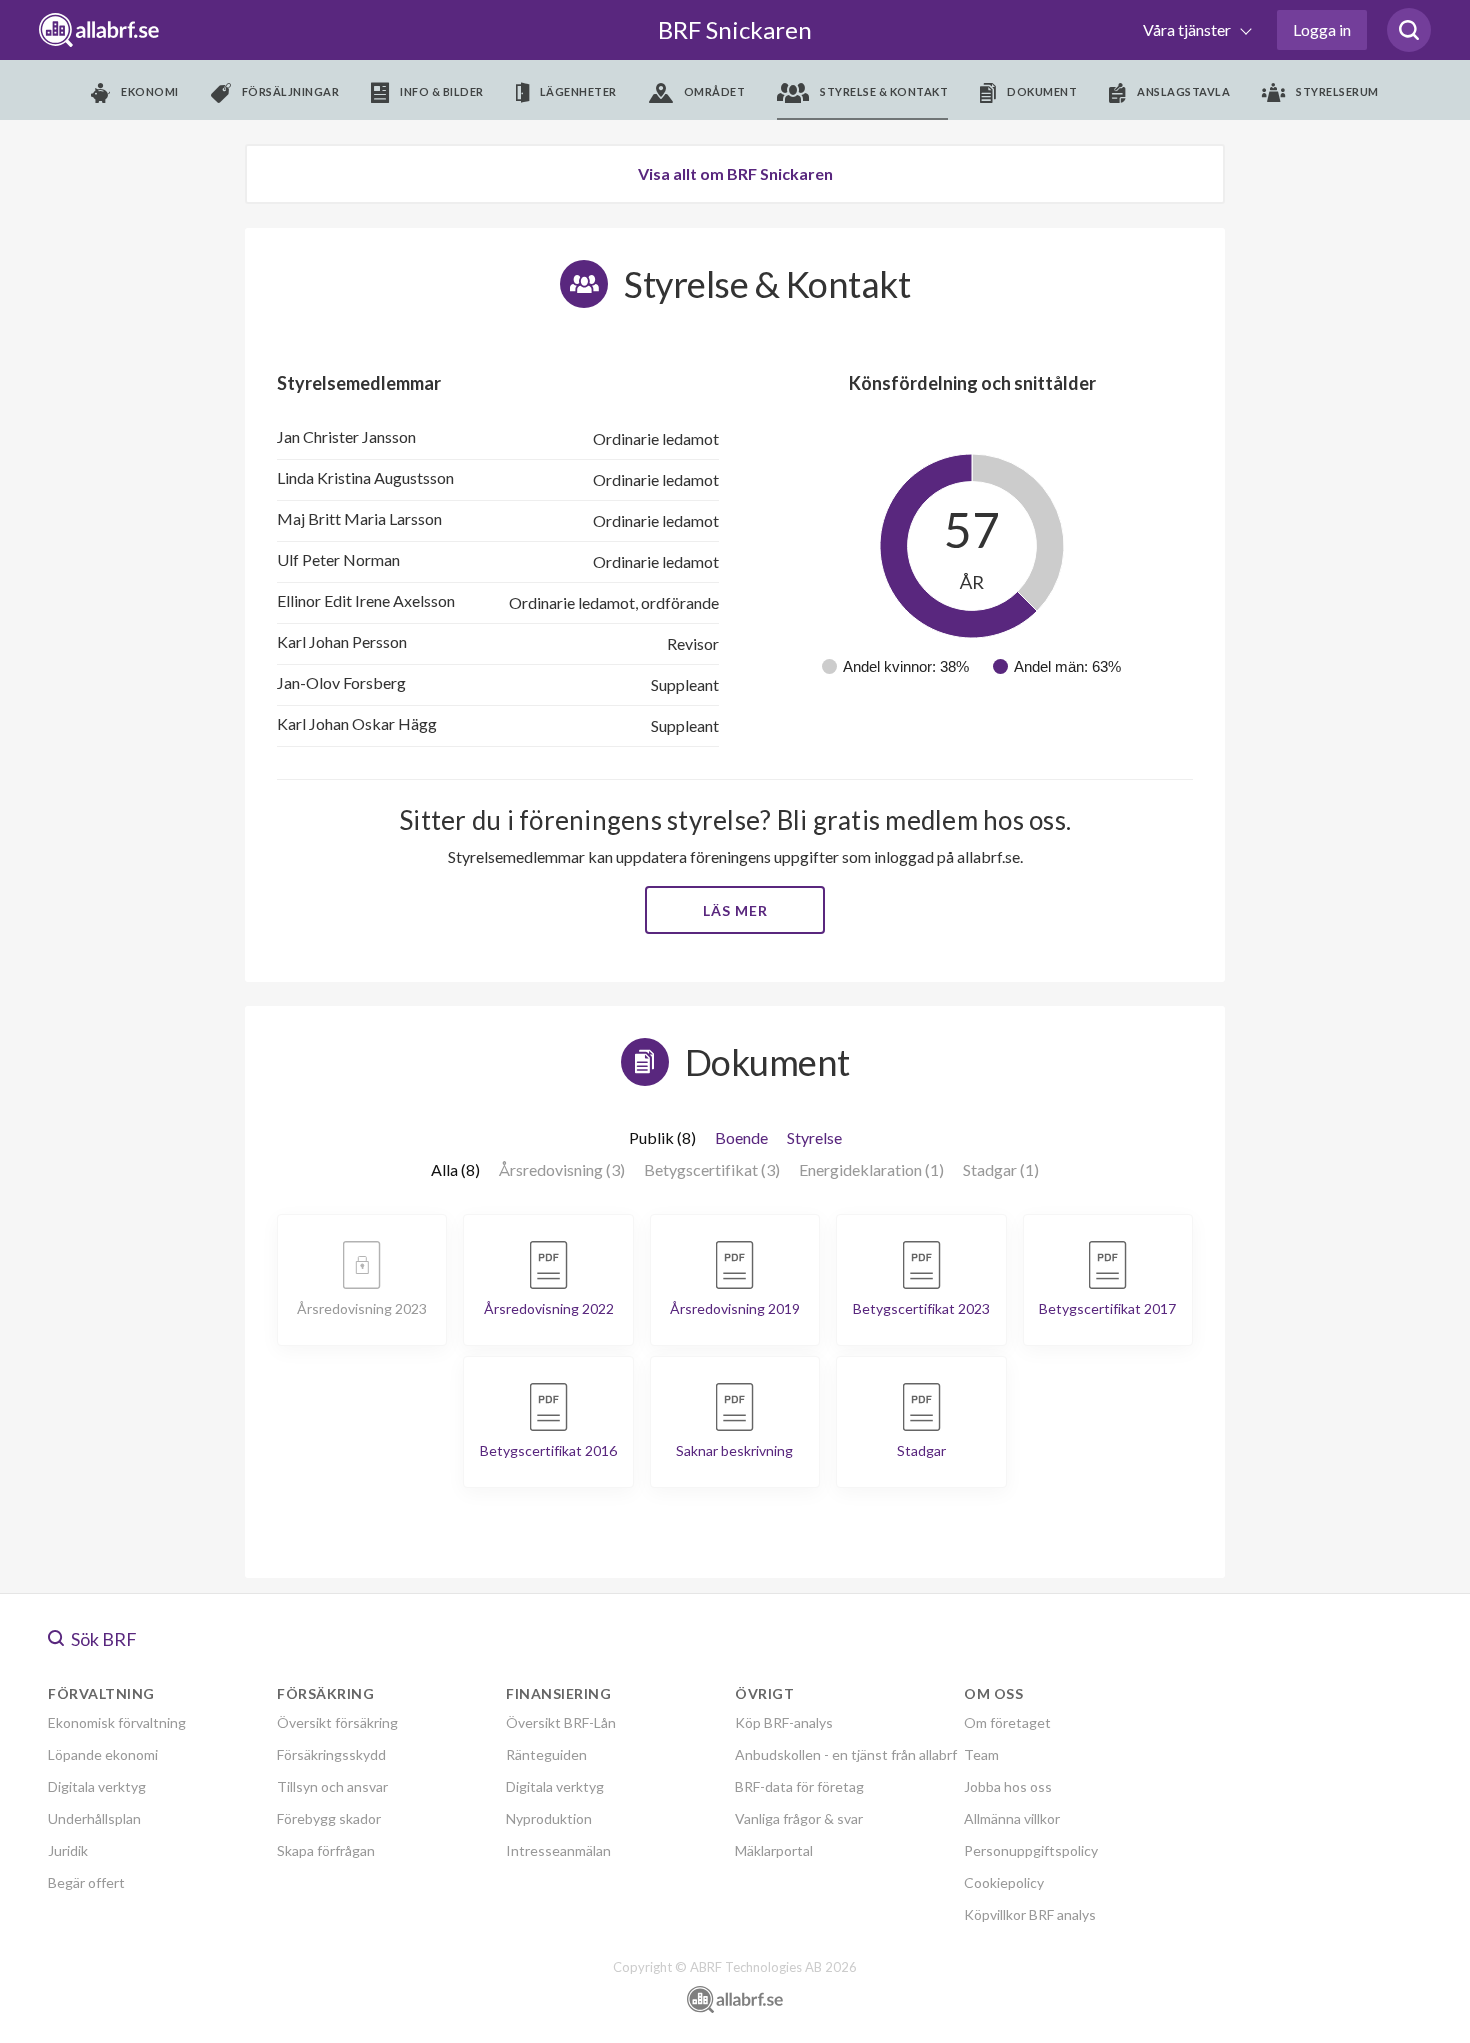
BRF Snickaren (735, 29)
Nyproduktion (549, 1818)
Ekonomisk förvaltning (117, 1722)
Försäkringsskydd (331, 1754)
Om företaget (1007, 1722)
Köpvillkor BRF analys (1030, 1914)
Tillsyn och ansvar (332, 1786)
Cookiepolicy (1004, 1882)
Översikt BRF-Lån (561, 1722)
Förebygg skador (329, 1818)
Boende (741, 1137)
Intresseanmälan (558, 1850)
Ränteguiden (546, 1754)
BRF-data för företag (799, 1786)
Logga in (1322, 29)
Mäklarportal (774, 1850)
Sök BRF (102, 1639)
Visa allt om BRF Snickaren (735, 173)
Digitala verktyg (97, 1786)
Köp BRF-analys (784, 1722)
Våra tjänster (1188, 29)
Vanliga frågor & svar (799, 1818)
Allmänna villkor (1012, 1818)
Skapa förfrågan (326, 1850)
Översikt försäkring (337, 1722)
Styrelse (814, 1137)
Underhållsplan (94, 1818)
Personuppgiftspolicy (1031, 1850)
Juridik (68, 1850)
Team (981, 1754)
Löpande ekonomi (103, 1754)
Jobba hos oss (1008, 1786)
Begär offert (86, 1882)
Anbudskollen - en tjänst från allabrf (846, 1754)
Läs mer (735, 910)
